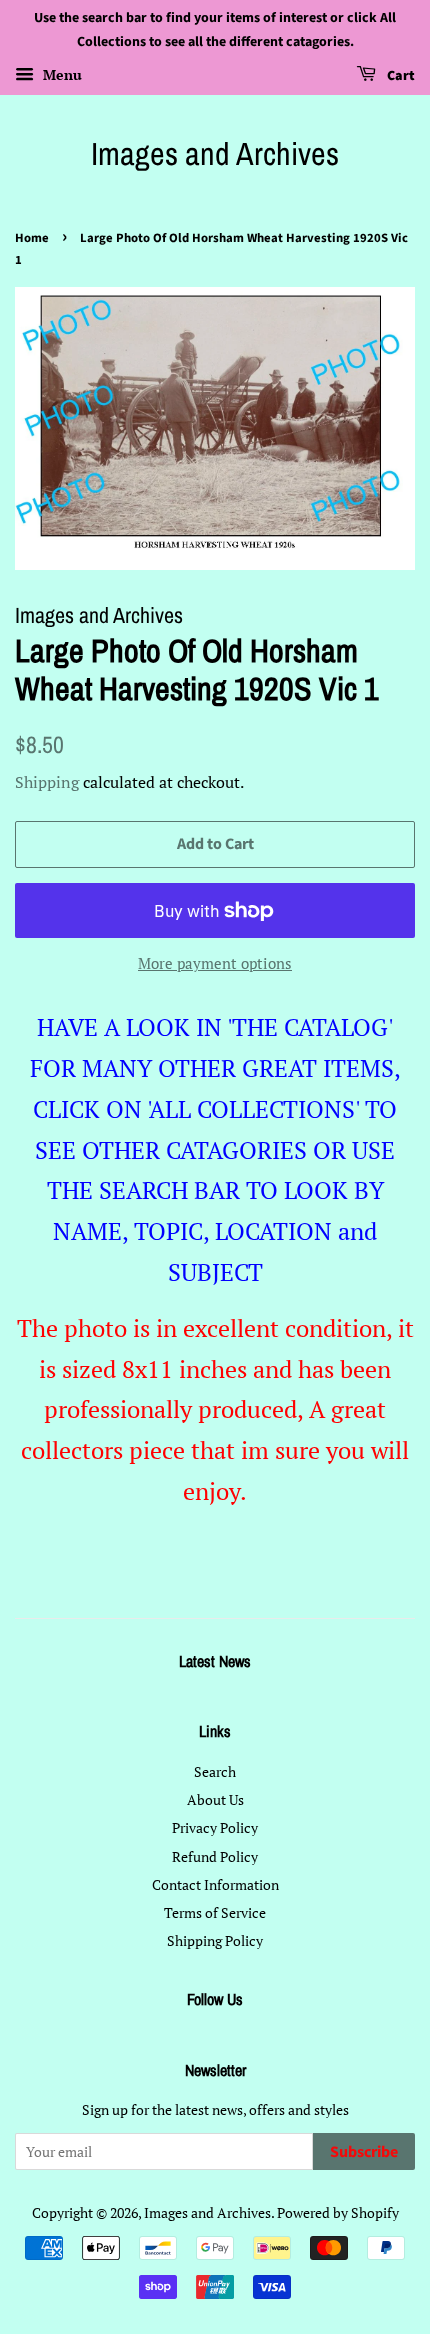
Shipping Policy (215, 1940)
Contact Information (215, 1884)
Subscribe (364, 2152)
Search (215, 1771)
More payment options (215, 963)
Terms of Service (215, 1912)
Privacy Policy (215, 1827)
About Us (215, 1799)
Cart (399, 76)
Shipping (47, 782)
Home (32, 238)
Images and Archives (215, 154)
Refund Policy (215, 1856)
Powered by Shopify (338, 2212)
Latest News (215, 1661)
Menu (60, 74)
